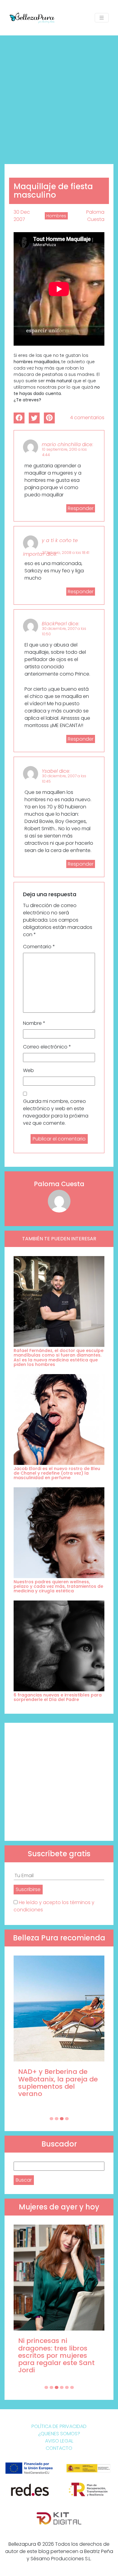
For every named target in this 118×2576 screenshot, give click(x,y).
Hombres (56, 216)
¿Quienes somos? (59, 2434)
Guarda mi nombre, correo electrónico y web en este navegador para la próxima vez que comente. (56, 1112)
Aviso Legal (59, 2441)
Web (28, 1070)
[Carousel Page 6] (72, 2387)
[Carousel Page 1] (51, 2119)
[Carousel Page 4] (67, 2119)
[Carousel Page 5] (67, 2387)
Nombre (34, 1023)
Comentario (39, 947)
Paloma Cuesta (95, 216)
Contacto (59, 2448)
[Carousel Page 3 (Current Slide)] (62, 2119)
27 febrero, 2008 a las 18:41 (66, 553)
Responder (81, 508)
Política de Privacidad (59, 2426)
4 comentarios (87, 418)
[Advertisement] (59, 97)
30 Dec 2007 (22, 216)
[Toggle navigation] (102, 18)
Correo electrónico (47, 1047)
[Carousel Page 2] (57, 2119)
